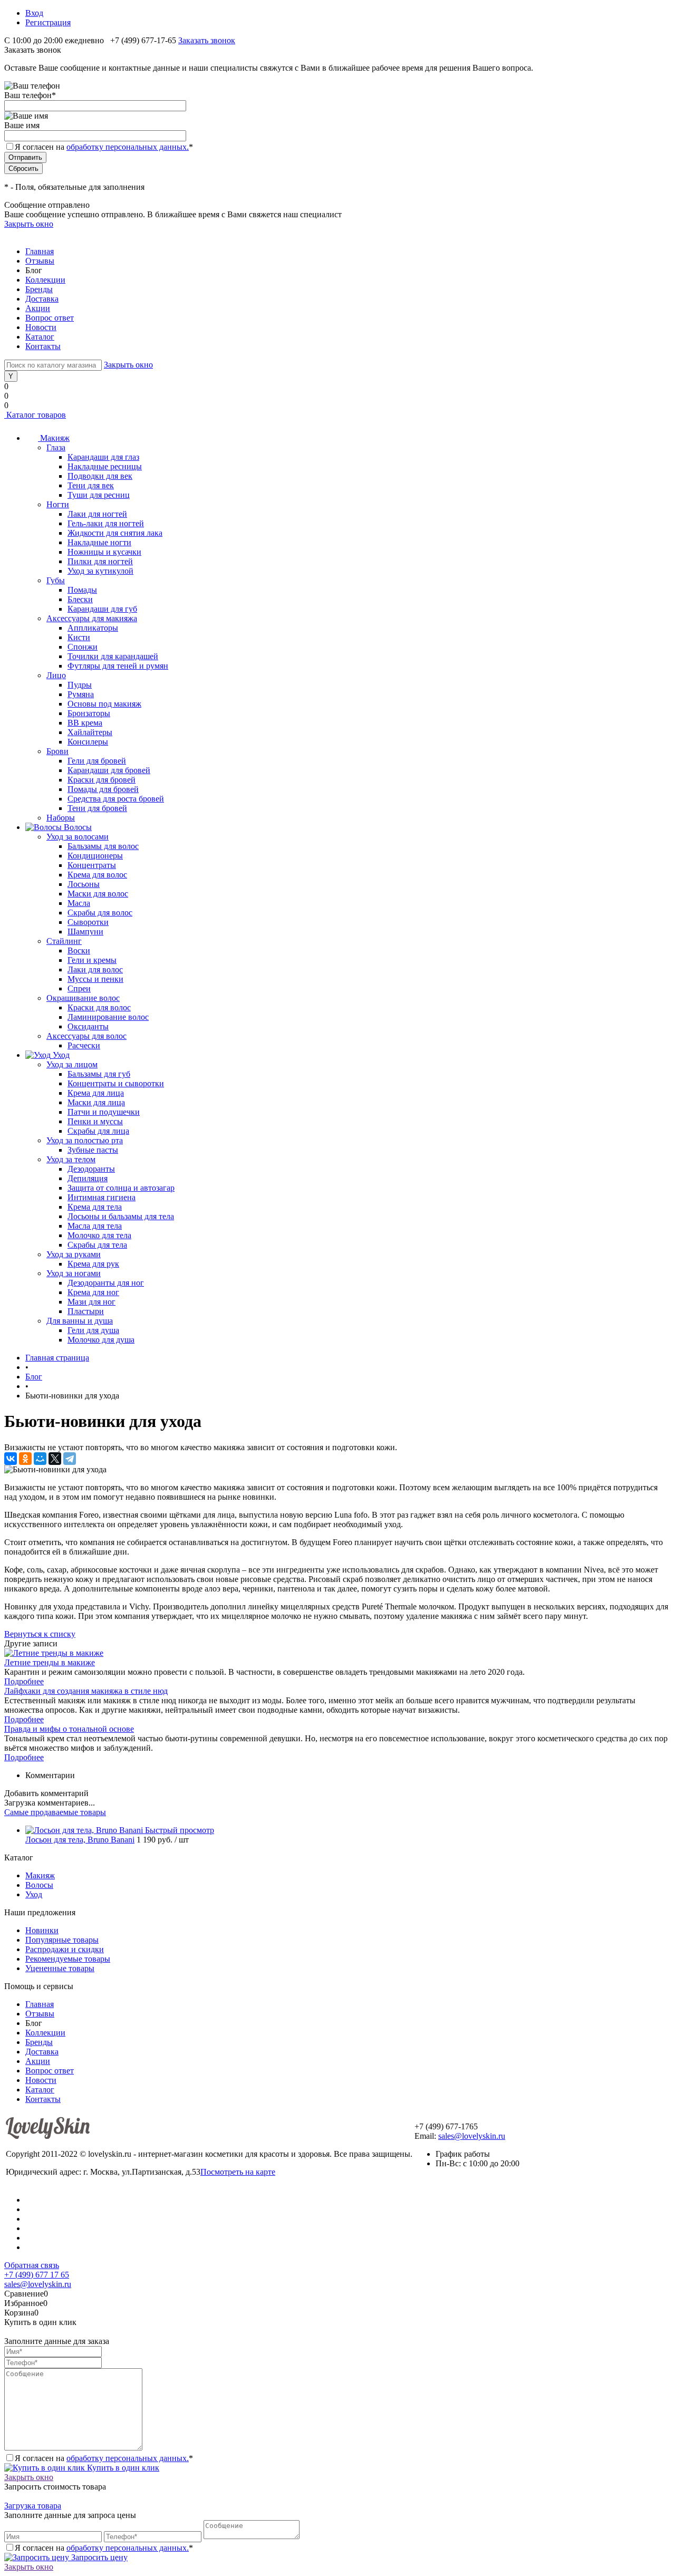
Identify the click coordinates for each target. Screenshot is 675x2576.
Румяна (81, 694)
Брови (57, 751)
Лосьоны (84, 884)
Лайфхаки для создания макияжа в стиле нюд (86, 1691)
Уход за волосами (78, 837)
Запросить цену (98, 2557)
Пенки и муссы (95, 1121)
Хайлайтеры (90, 732)
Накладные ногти (99, 542)
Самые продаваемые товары (55, 1812)
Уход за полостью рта (85, 1140)
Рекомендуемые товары (68, 1959)
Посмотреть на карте (238, 2172)
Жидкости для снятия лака (115, 533)
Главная (40, 251)
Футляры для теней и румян (118, 666)
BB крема (85, 723)
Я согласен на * (104, 2458)
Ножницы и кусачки (104, 552)
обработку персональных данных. (128, 147)
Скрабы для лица (98, 1131)
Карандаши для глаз (103, 457)
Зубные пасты (93, 1150)
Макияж (40, 1875)
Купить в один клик (122, 2468)
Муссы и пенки (95, 979)
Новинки (42, 1930)
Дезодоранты (91, 1169)
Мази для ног (91, 1302)
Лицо (56, 675)
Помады (82, 590)
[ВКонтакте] (11, 1459)
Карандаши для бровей (109, 770)
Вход (34, 13)
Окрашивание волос (83, 998)
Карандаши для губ (102, 609)
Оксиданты (88, 1026)
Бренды (39, 289)
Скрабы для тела (97, 1245)
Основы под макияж (104, 704)
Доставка (42, 299)
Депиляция (88, 1178)
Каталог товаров (35, 415)
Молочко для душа (101, 1340)
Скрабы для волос (100, 913)
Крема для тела (95, 1207)
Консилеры (88, 742)
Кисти (79, 637)
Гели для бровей (97, 761)
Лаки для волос (95, 969)
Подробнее (24, 1681)
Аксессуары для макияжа (92, 618)
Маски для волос (98, 894)
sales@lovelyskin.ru (472, 2136)
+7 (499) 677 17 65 (37, 2275)
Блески (80, 599)
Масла (79, 903)
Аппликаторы (93, 628)
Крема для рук (93, 1264)
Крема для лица (96, 1093)
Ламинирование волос (108, 1017)
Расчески (84, 1045)
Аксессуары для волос (86, 1036)
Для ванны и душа (80, 1321)
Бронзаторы (89, 713)
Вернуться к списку (40, 1634)
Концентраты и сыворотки (116, 1083)
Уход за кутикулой (100, 571)
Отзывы (40, 261)
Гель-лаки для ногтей (106, 523)
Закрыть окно (29, 224)
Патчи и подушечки (104, 1112)
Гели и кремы (92, 960)
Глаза (56, 447)
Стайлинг (64, 941)
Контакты (43, 346)
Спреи (79, 988)
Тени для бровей (97, 808)
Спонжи (83, 647)
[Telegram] (70, 1459)
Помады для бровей (103, 789)
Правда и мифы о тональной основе (69, 1729)
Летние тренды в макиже (50, 1662)
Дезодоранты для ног (106, 1283)
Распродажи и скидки (65, 1949)
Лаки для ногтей (97, 514)
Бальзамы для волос (103, 846)
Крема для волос (97, 875)
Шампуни (85, 932)
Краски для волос (99, 1007)
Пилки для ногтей (100, 561)
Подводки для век (100, 476)
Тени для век (91, 485)
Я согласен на (104, 147)
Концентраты (92, 865)
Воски (79, 951)
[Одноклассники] (25, 1459)
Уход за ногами (74, 1273)
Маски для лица (96, 1102)
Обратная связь (32, 2265)
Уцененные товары (60, 1968)
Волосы (39, 1885)
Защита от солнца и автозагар (121, 1188)
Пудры (80, 685)
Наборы (61, 818)
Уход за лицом (72, 1064)
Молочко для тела (99, 1235)
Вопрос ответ (50, 318)
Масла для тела (95, 1226)
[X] (55, 1459)
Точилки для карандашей (113, 656)
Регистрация (48, 22)
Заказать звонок (207, 40)
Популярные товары (62, 1940)
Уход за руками (74, 1254)
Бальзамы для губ (99, 1074)
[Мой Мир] (40, 1459)
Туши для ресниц (99, 495)
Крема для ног (93, 1292)
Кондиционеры (95, 856)
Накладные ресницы (105, 466)
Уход (34, 1894)
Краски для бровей (102, 780)
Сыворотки (88, 922)
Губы (56, 580)
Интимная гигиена (102, 1197)
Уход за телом (71, 1159)
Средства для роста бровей (116, 799)
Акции (38, 308)
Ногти (58, 504)
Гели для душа (93, 1330)
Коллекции (45, 280)
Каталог (40, 337)
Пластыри (86, 1311)
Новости (41, 327)
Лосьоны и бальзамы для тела (121, 1216)
